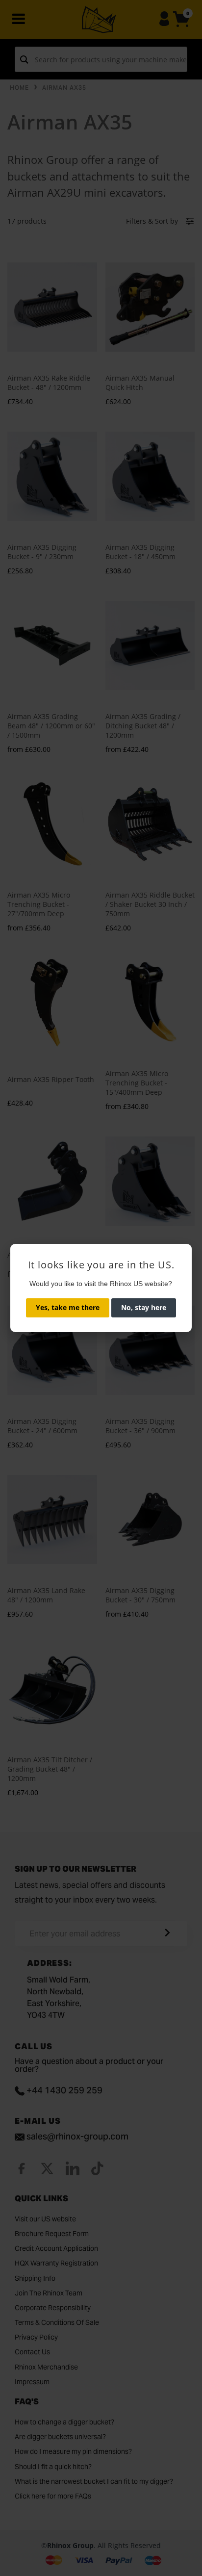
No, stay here (144, 1307)
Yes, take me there (68, 1307)
